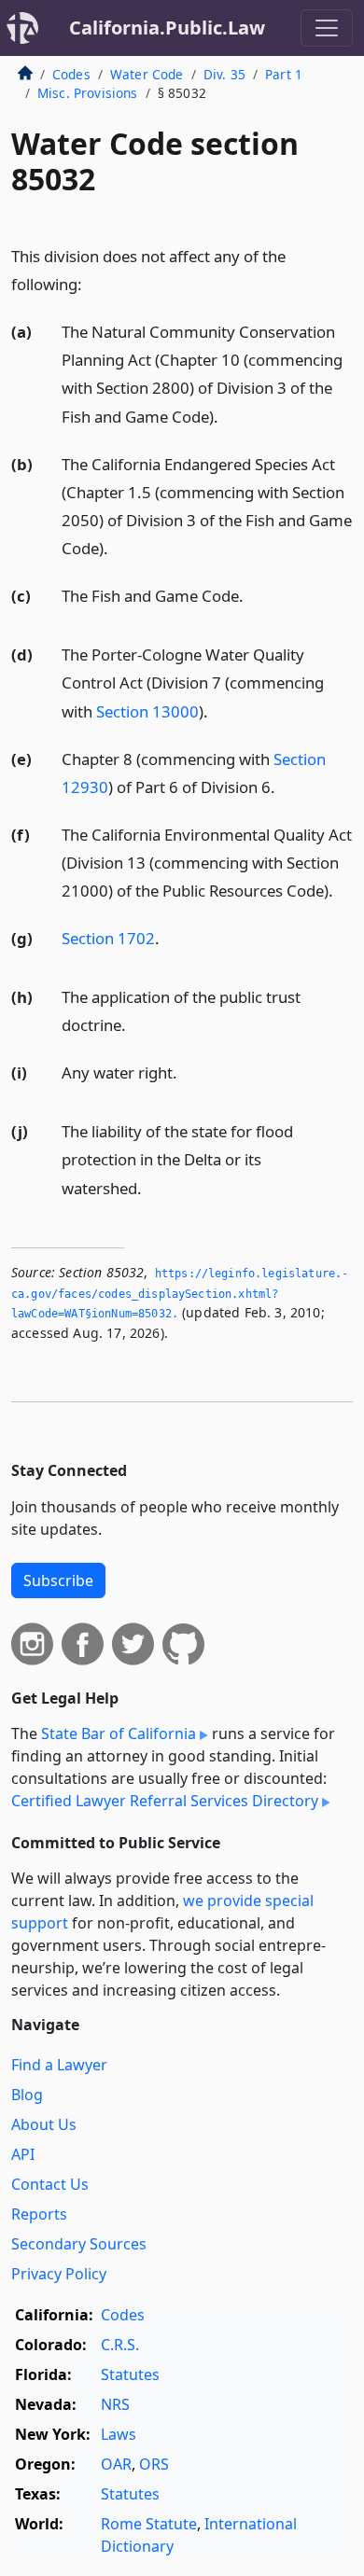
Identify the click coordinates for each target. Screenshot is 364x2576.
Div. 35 (224, 74)
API (23, 2154)
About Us (44, 2124)
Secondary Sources (79, 2244)
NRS (115, 2404)
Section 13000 (147, 711)
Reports (39, 2214)
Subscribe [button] (58, 1580)
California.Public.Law (167, 28)
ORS (154, 2464)
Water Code (147, 74)
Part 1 (284, 74)
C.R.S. (120, 2345)
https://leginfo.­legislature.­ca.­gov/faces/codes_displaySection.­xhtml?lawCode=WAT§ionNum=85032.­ (180, 1294)
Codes (71, 74)
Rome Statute (149, 2524)
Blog (27, 2095)
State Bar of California (119, 1734)
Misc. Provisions (88, 93)
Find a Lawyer (59, 2065)
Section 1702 (108, 938)
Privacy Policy (59, 2274)
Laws (119, 2434)
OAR (116, 2464)
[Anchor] (92, 283)
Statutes (130, 2374)
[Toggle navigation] (327, 28)
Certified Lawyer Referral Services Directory (165, 1801)
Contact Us (50, 2184)
